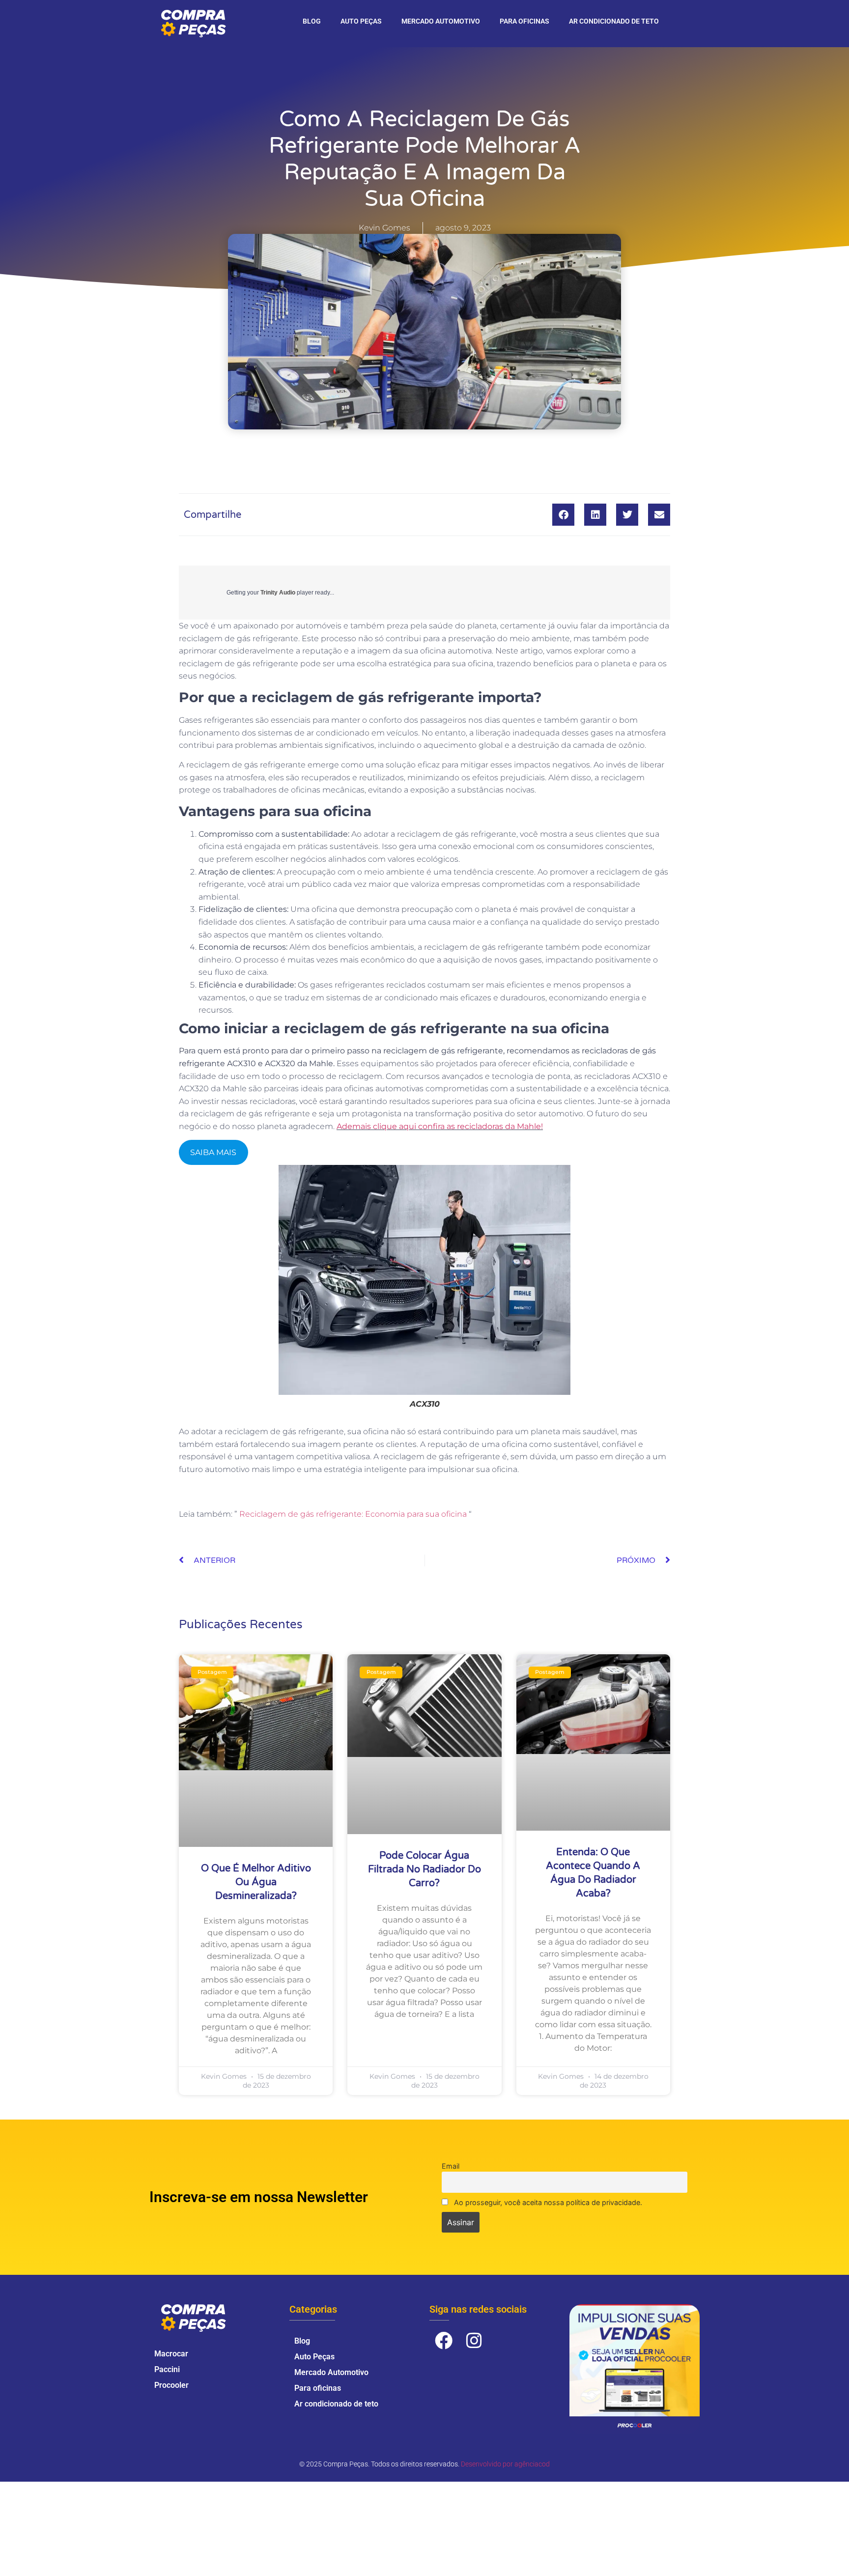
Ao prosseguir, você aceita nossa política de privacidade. (547, 2202)
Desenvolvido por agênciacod (505, 2464)
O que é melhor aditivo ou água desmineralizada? (256, 1882)
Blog (312, 21)
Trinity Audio (278, 593)
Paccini (167, 2369)
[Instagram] (475, 2341)
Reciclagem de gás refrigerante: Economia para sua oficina (353, 1514)
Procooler (171, 2385)
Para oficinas (524, 21)
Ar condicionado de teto (614, 21)
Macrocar (171, 2354)
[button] (563, 515)
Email (451, 2166)
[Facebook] (444, 2341)
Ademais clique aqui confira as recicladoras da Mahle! (440, 1126)
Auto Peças (361, 21)
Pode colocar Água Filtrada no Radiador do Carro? (424, 1869)
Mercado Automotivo (441, 21)
